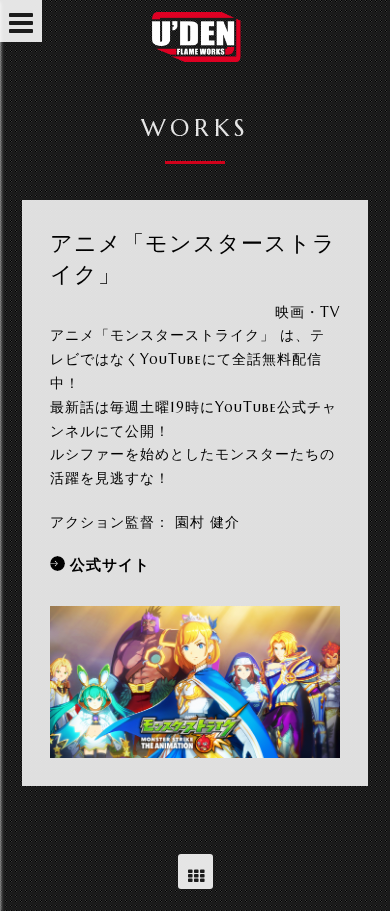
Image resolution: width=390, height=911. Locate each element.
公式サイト (110, 564)
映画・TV (307, 312)
